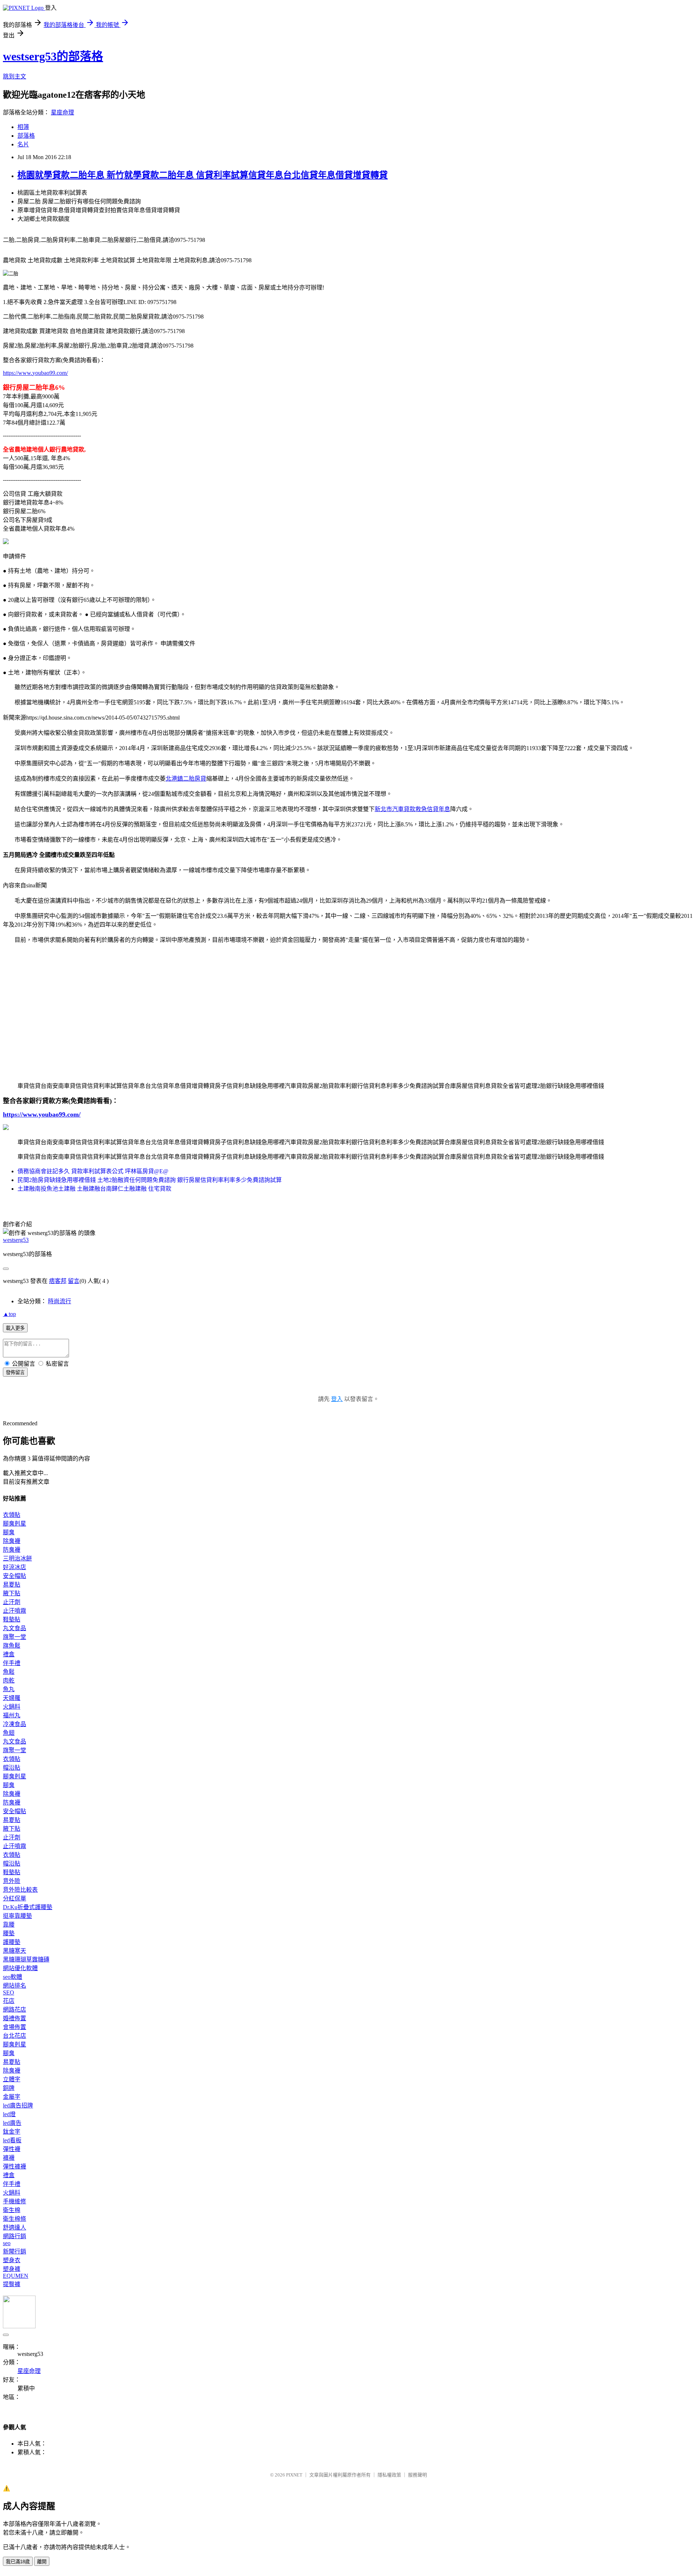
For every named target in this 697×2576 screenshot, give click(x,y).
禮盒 (9, 1654)
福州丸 (12, 1715)
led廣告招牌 (18, 2105)
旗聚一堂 (15, 1637)
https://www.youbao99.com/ (35, 373)
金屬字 (12, 2097)
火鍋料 (12, 1707)
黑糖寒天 (15, 1951)
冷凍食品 (15, 1724)
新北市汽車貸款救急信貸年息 (412, 809)
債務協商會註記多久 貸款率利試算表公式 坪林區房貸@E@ (93, 1171)
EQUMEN (16, 2276)
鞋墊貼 (12, 1619)
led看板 (12, 2140)
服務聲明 (417, 2475)
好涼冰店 (15, 1567)
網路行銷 (15, 2236)
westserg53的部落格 (53, 56)
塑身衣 (12, 2260)
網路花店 (15, 2010)
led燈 (9, 2114)
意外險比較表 (20, 1890)
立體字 (12, 2079)
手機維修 (15, 2201)
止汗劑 (12, 1602)
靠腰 (9, 1925)
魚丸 (9, 1689)
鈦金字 (12, 2132)
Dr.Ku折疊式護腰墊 (28, 1907)
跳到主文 (15, 76)
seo (7, 2243)
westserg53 (16, 1240)
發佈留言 (15, 1372)
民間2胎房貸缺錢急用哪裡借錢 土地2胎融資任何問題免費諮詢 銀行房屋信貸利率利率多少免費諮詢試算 (150, 1180)
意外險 (12, 1881)
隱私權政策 (389, 2475)
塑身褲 (12, 2269)
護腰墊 (12, 1942)
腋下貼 (12, 1593)
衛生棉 (12, 2210)
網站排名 (15, 1986)
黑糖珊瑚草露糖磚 (26, 1959)
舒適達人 (15, 2227)
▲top (9, 1314)
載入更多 (15, 1328)
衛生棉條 (15, 2219)
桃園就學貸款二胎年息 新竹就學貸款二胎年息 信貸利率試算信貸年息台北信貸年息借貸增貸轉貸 (203, 175)
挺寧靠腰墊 (17, 1916)
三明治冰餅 (17, 1558)
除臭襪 (12, 1541)
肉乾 (9, 1680)
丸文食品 (15, 1628)
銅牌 (9, 2088)
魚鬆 (9, 1672)
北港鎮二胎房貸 (186, 779)
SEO (9, 1992)
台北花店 (15, 2036)
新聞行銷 (15, 2251)
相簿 (23, 127)
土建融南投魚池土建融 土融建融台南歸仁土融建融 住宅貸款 (94, 1189)
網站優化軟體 (20, 1968)
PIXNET (294, 2475)
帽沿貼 (12, 1768)
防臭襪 (12, 1550)
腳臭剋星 (15, 1524)
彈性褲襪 (15, 2166)
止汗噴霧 (15, 1611)
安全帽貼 (15, 1576)
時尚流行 (60, 1301)
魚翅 (9, 1733)
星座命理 (62, 112)
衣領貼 (12, 1515)
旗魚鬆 (12, 1646)
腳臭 (9, 1532)
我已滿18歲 (18, 2562)
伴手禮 (12, 1663)
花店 (9, 2001)
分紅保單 (15, 1898)
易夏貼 (12, 1585)
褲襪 (9, 2158)
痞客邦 (58, 1281)
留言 (74, 1281)
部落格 (26, 136)
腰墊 (9, 1933)
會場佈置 (15, 2027)
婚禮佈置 (15, 2018)
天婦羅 (12, 1698)
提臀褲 (12, 2284)
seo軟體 (13, 1977)
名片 (23, 144)
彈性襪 (12, 2149)
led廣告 (12, 2123)
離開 (42, 2562)
